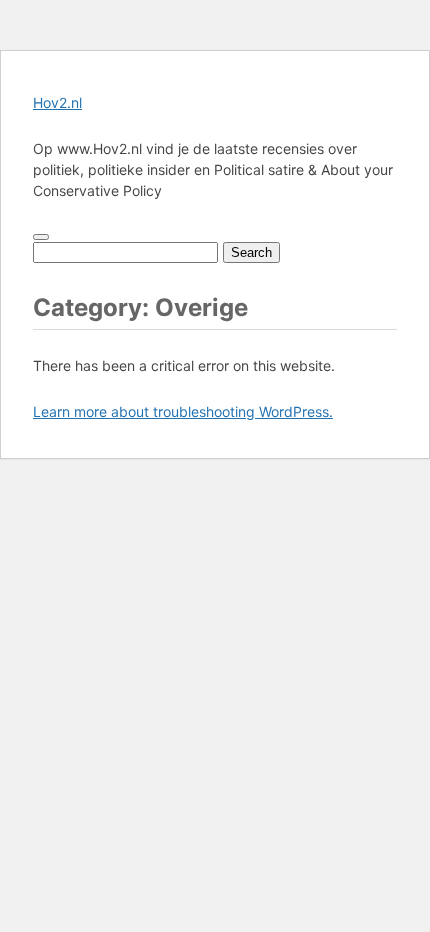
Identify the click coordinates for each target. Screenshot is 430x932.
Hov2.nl (57, 102)
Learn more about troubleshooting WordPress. (183, 411)
